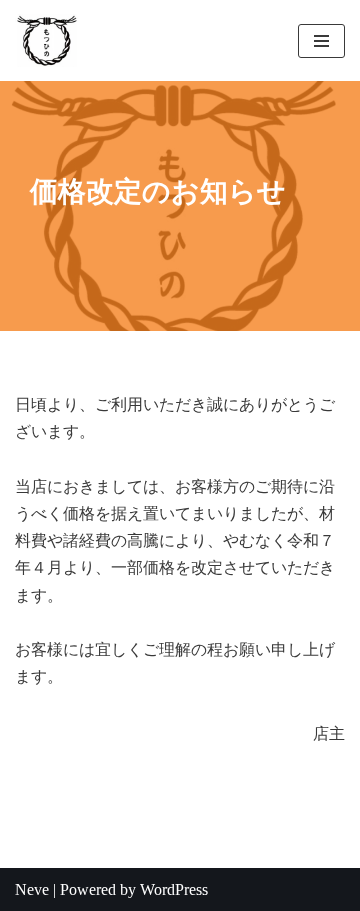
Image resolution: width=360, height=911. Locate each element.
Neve (32, 889)
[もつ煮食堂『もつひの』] (53, 40)
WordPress (174, 889)
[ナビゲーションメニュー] (321, 41)
